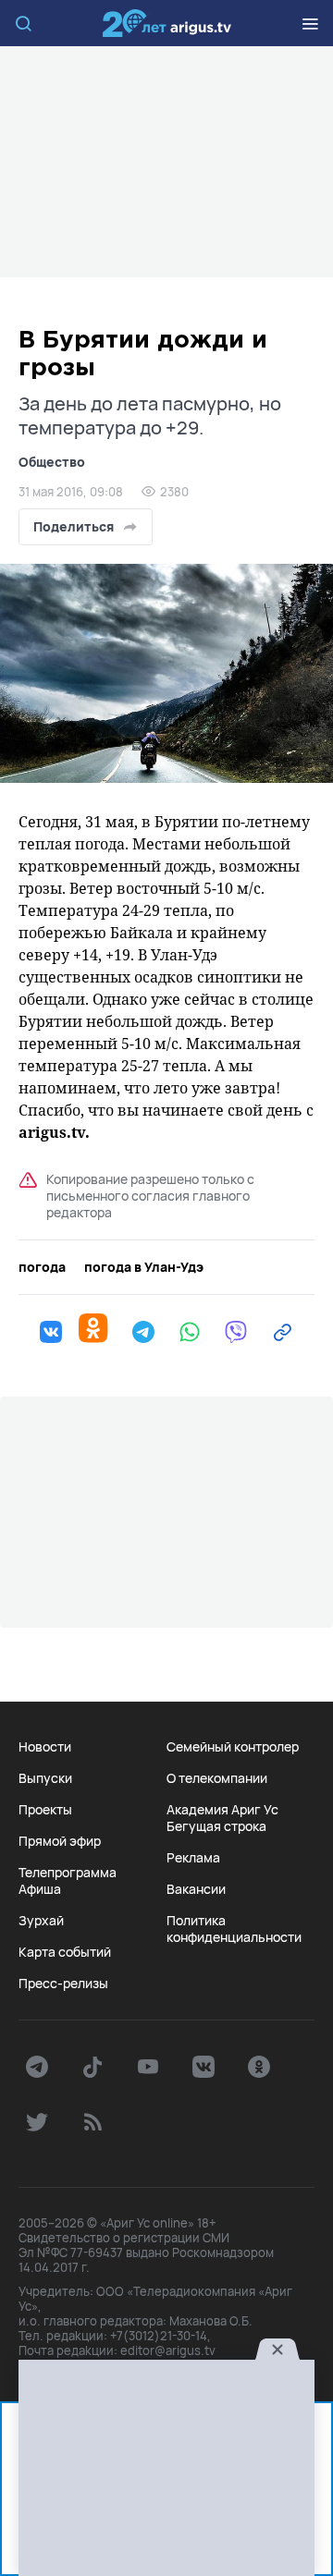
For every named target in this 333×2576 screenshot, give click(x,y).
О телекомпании (217, 1778)
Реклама (193, 1858)
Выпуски (45, 1778)
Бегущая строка (216, 1826)
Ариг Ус (166, 23)
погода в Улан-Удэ (144, 1267)
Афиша (40, 1889)
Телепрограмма (68, 1873)
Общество (52, 462)
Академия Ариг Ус (222, 1810)
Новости (45, 1747)
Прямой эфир (60, 1841)
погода (42, 1267)
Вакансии (196, 1889)
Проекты (45, 1810)
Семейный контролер (233, 1747)
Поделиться (74, 526)
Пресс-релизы (63, 1984)
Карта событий (65, 1952)
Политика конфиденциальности (234, 1929)
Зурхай (41, 1921)
